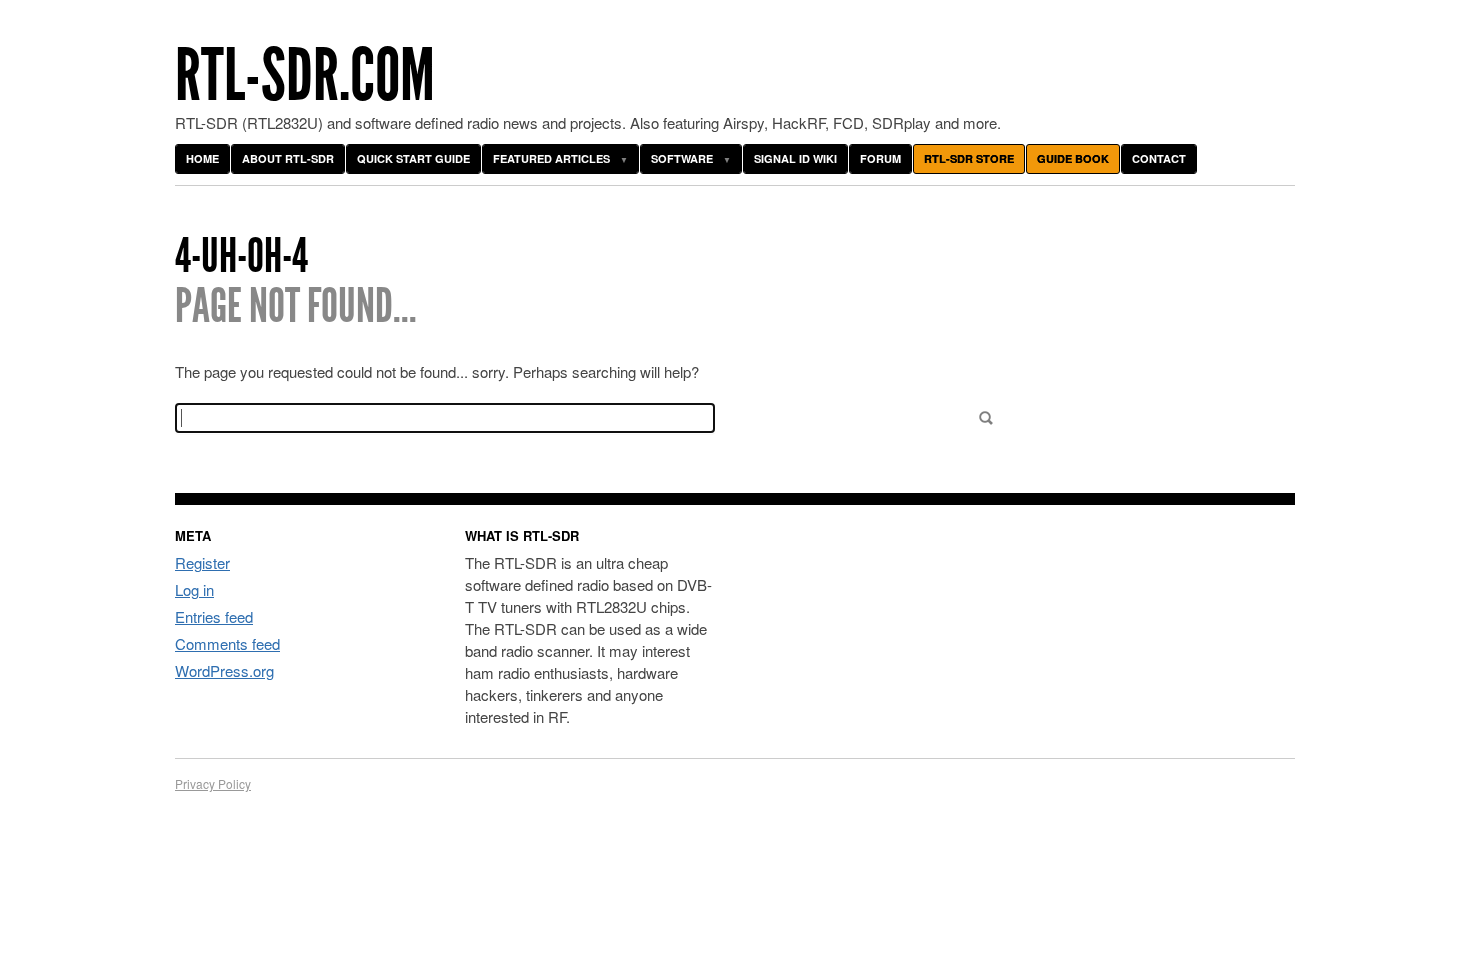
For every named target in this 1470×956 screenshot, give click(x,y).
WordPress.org (224, 670)
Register (202, 562)
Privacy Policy (213, 783)
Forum (880, 158)
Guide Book (1073, 158)
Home (202, 158)
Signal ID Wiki (795, 158)
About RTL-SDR (288, 158)
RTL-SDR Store (969, 158)
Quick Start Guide (413, 158)
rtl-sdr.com (305, 75)
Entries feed (214, 616)
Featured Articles (551, 158)
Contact (1159, 158)
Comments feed (227, 643)
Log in (194, 589)
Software (682, 158)
